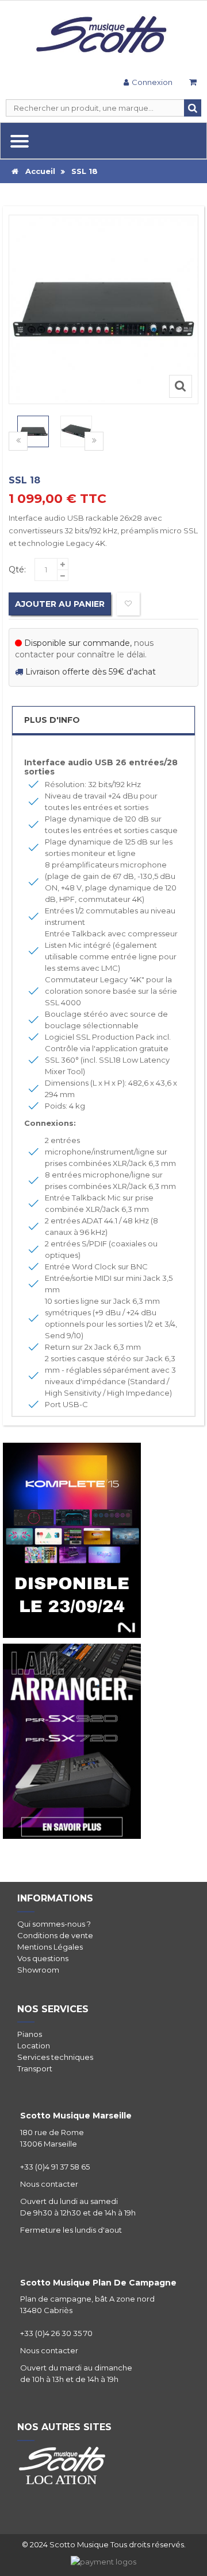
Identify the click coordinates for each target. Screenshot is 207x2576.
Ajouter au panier (60, 604)
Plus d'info (52, 720)
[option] (33, 431)
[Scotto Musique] (103, 36)
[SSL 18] (33, 431)
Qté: (17, 570)
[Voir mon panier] (193, 84)
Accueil (37, 171)
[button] (94, 441)
